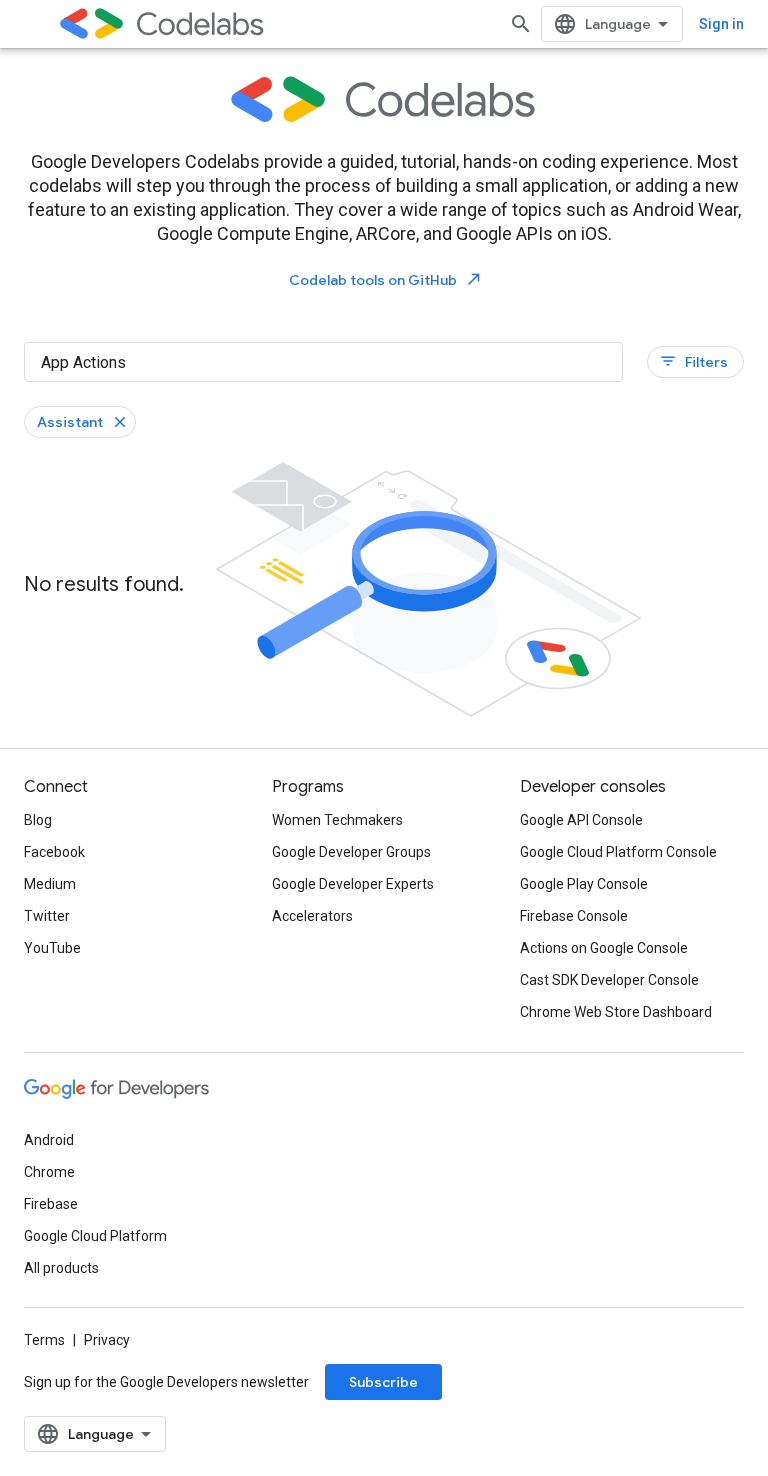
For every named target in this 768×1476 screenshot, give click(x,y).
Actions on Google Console (604, 948)
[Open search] (521, 24)
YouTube (52, 948)
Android (49, 1140)
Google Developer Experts (353, 884)
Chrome (49, 1172)
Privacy (107, 1340)
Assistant (70, 422)
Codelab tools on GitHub (386, 279)
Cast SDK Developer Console (609, 980)
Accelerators (312, 916)
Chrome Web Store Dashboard (616, 1012)
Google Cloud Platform (95, 1236)
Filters (693, 361)
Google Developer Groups (351, 852)
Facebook (54, 852)
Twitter (47, 916)
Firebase (51, 1204)
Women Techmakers (337, 820)
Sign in (721, 24)
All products (61, 1268)
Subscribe (383, 1382)
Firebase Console (574, 916)
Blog (38, 820)
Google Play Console (584, 884)
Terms (44, 1340)
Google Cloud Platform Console (618, 852)
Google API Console (581, 820)
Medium (50, 884)
